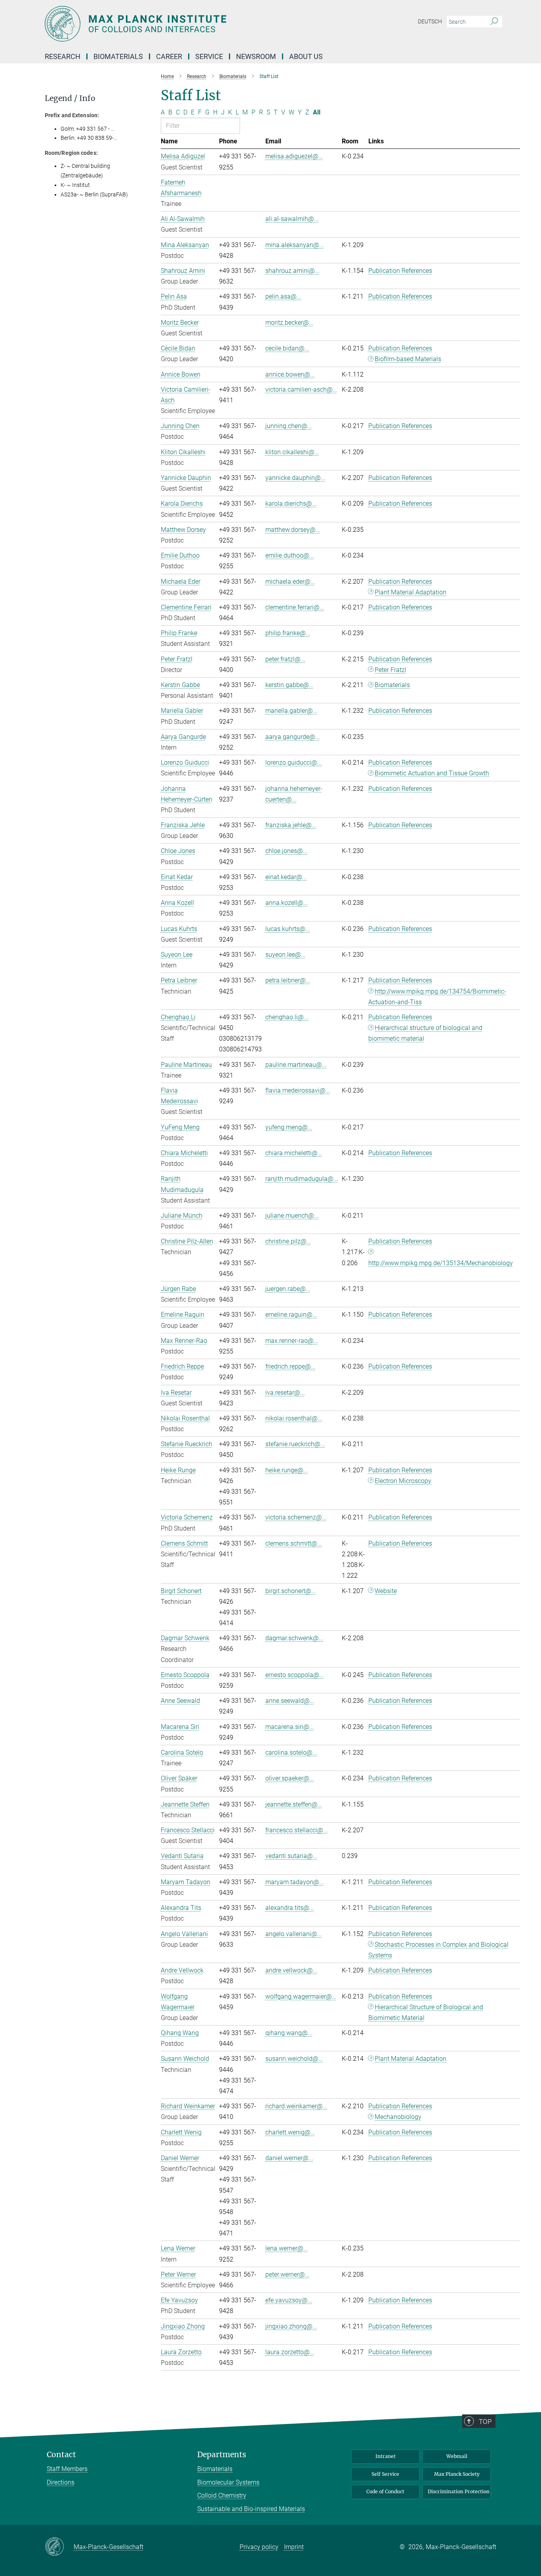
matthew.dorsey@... (293, 530)
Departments (222, 2455)
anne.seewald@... (290, 1701)
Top (485, 2422)
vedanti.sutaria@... (291, 1856)
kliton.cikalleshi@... (292, 452)
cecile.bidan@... (287, 348)
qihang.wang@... (289, 2033)
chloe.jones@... (287, 851)
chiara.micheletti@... (294, 1153)
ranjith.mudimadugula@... (302, 1179)
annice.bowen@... (290, 374)
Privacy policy (259, 2547)
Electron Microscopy (403, 1481)
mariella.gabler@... (291, 711)
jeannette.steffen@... (294, 1804)
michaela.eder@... (290, 582)
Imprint (294, 2547)
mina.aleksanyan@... (295, 245)
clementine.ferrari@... (295, 607)
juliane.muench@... (292, 1216)
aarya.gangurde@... (293, 737)
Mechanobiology (398, 2117)
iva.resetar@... (285, 1393)
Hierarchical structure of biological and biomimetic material (426, 1033)
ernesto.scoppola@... (295, 1675)
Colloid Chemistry (222, 2495)
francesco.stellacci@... (297, 1830)
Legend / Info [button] (70, 98)
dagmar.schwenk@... (294, 1638)
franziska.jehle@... (291, 825)
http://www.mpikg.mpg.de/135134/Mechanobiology (441, 1263)
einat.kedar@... (286, 877)
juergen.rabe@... (288, 1289)
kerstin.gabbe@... (290, 685)
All (317, 112)
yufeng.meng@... (289, 1127)
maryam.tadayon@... (295, 1882)
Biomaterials (392, 685)
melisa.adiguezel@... (294, 156)
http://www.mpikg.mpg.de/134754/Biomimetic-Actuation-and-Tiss (437, 997)
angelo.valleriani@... (294, 1934)
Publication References (400, 271)
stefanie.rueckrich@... (295, 1444)
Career (169, 56)
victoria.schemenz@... (296, 1517)
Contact (61, 2455)
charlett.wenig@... (290, 2132)
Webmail (457, 2456)
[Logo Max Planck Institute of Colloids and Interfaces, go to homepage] (193, 24)
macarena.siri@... (290, 1727)
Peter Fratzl (391, 670)
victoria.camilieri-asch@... (301, 389)
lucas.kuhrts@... (288, 929)
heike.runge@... (287, 1470)
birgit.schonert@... (291, 1591)
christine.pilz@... (288, 1241)
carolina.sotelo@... (291, 1753)
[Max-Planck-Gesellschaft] (59, 2547)
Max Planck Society (457, 2474)
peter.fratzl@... (285, 659)
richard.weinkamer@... (296, 2106)
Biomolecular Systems (228, 2482)
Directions (61, 2482)
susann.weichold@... (294, 2059)
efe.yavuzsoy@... (289, 2300)
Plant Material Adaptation (411, 592)
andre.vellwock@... (291, 1970)
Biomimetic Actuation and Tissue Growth (432, 773)
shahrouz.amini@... (292, 271)
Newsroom (256, 56)
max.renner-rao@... (292, 1341)
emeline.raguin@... (291, 1315)
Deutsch (430, 21)
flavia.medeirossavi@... (298, 1090)
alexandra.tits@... (290, 1908)
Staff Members (67, 2469)
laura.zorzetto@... (290, 2352)
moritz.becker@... (290, 323)
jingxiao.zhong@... (291, 2326)
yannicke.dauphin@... (295, 478)
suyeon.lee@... (286, 955)
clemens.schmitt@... (294, 1543)
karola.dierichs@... (291, 504)
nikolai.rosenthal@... (294, 1418)
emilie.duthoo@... (290, 555)
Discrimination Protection (459, 2491)
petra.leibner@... (288, 980)
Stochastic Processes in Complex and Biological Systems (439, 1950)
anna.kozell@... (287, 903)
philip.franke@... (288, 633)
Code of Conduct (385, 2491)
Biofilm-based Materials (408, 359)
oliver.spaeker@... (290, 1778)
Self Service (385, 2474)
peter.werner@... (288, 2274)
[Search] (494, 22)
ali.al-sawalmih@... (292, 219)
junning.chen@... (289, 426)
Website (386, 1591)
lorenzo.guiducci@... (294, 763)
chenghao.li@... (287, 1017)
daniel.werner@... (289, 2158)
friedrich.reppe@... (291, 1366)
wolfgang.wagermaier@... (301, 1996)
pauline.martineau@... (296, 1065)
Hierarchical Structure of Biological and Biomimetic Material (426, 2012)
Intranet (386, 2456)
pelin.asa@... (283, 296)
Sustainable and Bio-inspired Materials (251, 2509)
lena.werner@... (287, 2248)
